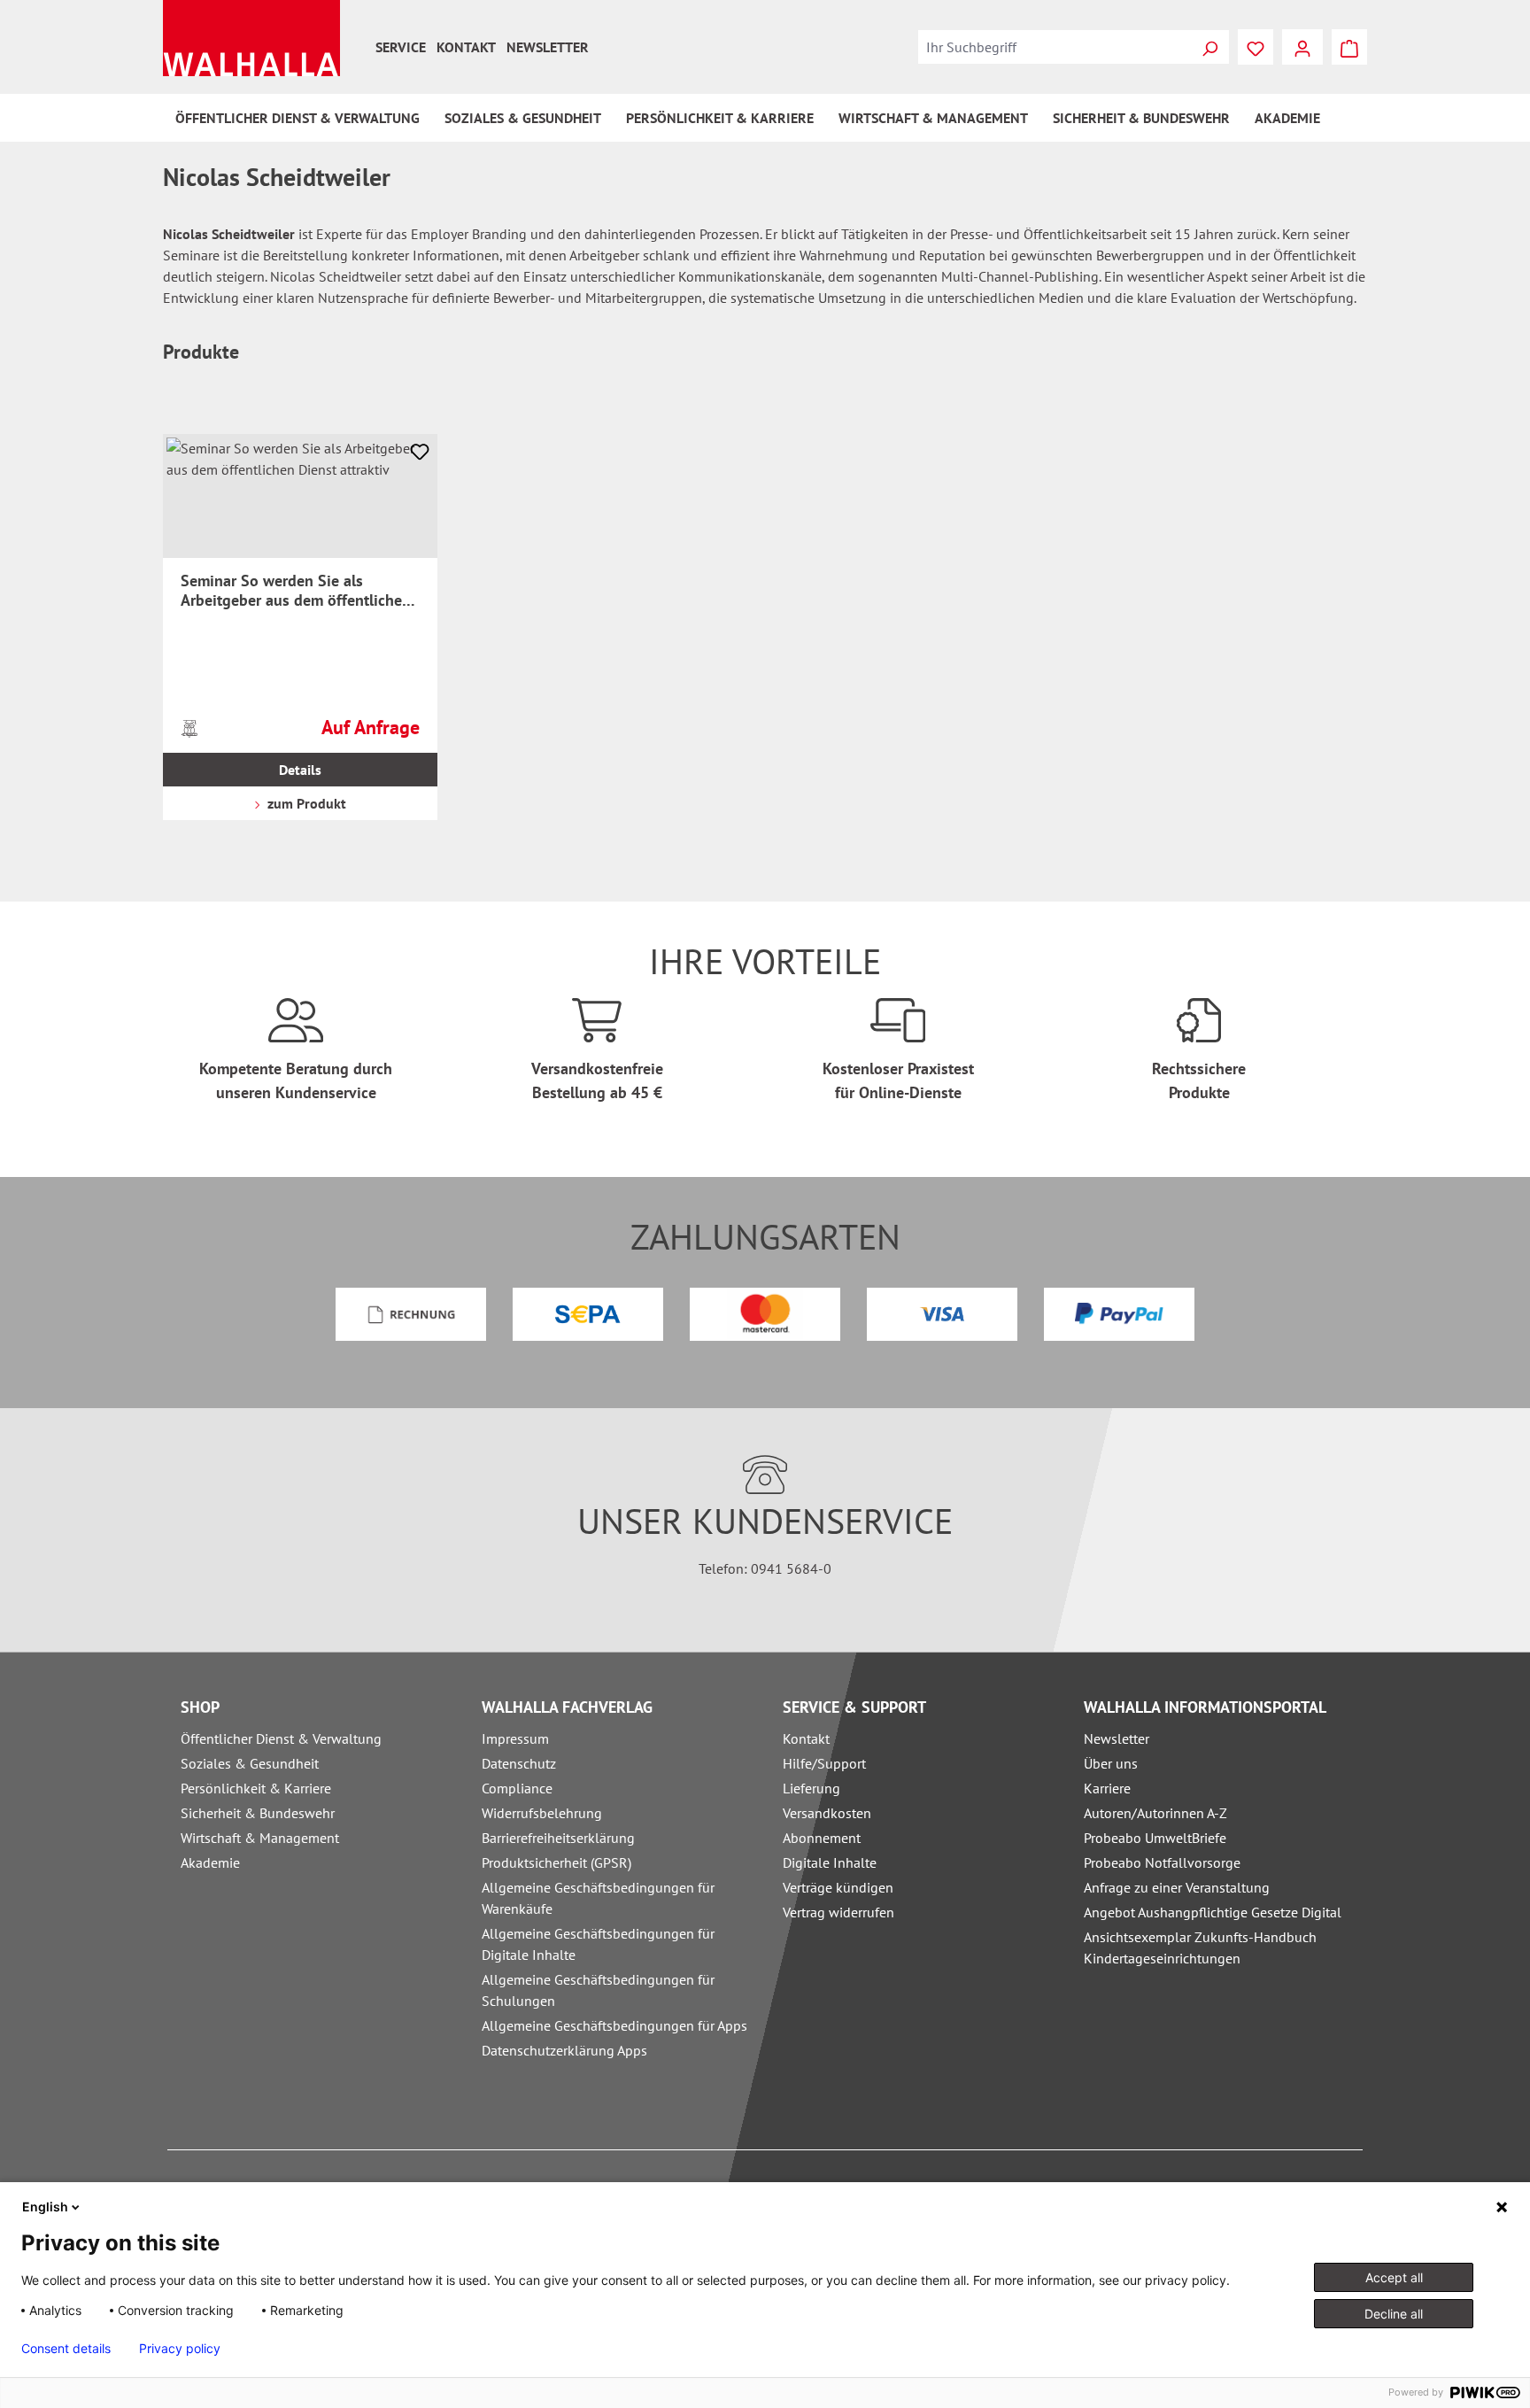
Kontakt (466, 47)
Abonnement (822, 1838)
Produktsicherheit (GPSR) (556, 1862)
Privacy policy (180, 2349)
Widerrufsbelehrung (542, 1813)
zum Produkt (305, 803)
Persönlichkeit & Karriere (256, 1788)
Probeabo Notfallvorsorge (1162, 1862)
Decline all (1394, 2314)
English (45, 2207)
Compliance (517, 1788)
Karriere (1107, 1788)
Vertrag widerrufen (838, 1912)
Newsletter (548, 47)
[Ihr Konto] (1302, 47)
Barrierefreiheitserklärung (558, 1838)
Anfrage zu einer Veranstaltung (1177, 1887)
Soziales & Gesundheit (250, 1763)
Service (401, 47)
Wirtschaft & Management (260, 1838)
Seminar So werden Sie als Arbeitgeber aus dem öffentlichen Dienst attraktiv (296, 591)
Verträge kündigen (838, 1887)
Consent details (66, 2349)
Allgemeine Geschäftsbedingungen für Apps (614, 2025)
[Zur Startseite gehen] (251, 38)
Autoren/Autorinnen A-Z (1155, 1813)
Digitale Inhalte (830, 1862)
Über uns (1111, 1763)
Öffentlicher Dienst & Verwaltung (281, 1738)
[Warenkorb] (1349, 47)
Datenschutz (519, 1763)
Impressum (515, 1738)
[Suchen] (1209, 47)
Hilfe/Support (824, 1763)
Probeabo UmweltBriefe (1155, 1838)
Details (300, 770)
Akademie (210, 1862)
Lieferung (811, 1788)
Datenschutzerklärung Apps (564, 2050)
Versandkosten (827, 1813)
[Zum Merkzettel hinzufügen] (420, 452)
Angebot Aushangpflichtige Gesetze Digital (1213, 1912)
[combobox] (1055, 47)
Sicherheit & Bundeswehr (258, 1813)
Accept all (1394, 2277)
